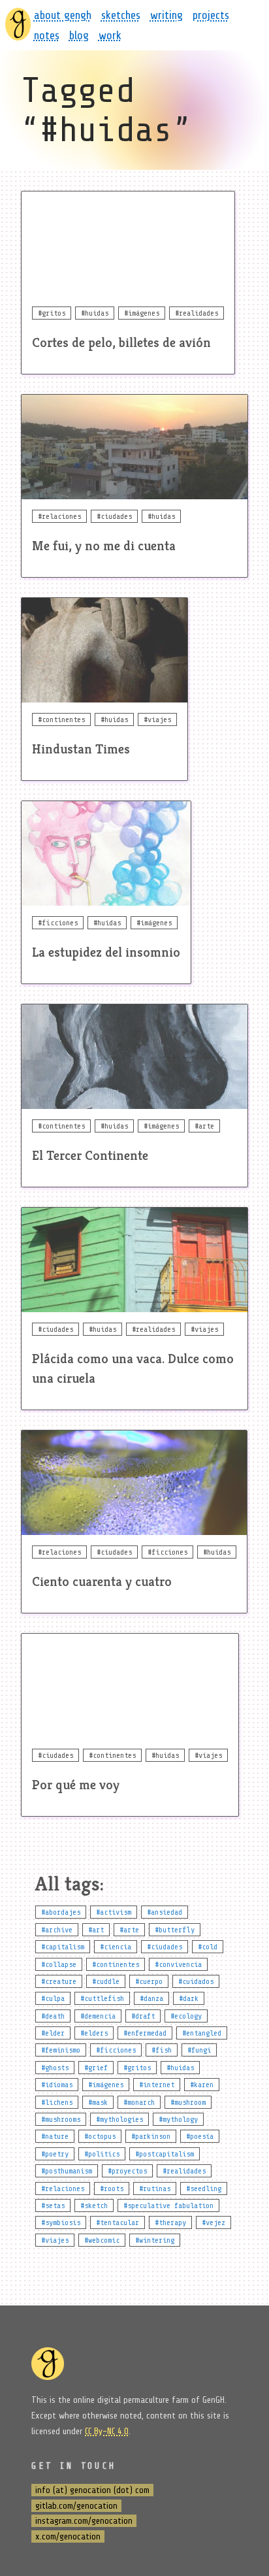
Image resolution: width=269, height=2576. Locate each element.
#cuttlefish (102, 1998)
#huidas (180, 2068)
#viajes (55, 2240)
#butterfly (175, 1930)
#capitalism (63, 1947)
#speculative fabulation (168, 2205)
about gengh (63, 15)
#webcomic (102, 2240)
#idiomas (57, 2085)
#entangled (202, 2033)
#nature (55, 2136)
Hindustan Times (81, 749)
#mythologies (119, 2119)
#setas (53, 2205)
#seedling (204, 2188)
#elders (94, 2033)
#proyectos (127, 2171)
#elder (53, 2033)
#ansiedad (165, 1912)
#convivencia (178, 1964)
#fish (162, 2050)
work (110, 35)
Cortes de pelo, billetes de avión (121, 343)
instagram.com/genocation (84, 2521)
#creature (59, 1981)
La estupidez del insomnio (106, 952)
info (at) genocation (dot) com (92, 2490)
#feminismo (61, 2050)
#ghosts (55, 2068)
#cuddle (106, 1981)
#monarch (139, 2102)
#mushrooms (61, 2119)
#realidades (184, 2171)
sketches (121, 15)
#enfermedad (145, 2033)
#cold (208, 1947)
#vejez (214, 2222)
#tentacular (118, 2222)
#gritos (137, 2068)
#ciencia (116, 1947)
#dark (189, 1998)
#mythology (178, 2119)
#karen (202, 2085)
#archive (57, 1930)
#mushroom (188, 2102)
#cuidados (196, 1981)
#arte (129, 1930)
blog (79, 35)
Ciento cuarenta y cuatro (102, 1582)
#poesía (200, 2136)
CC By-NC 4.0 (107, 2431)
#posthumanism (67, 2171)
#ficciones (116, 2050)
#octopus (100, 2136)
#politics (102, 2154)
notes (47, 35)
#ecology (186, 2016)
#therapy (170, 2222)
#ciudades (165, 1947)
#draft (143, 2016)
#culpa (53, 1998)
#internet (157, 2085)
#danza (151, 1998)
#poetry (55, 2154)
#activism (114, 1912)
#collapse (59, 1964)
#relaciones (63, 2188)
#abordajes (61, 1912)
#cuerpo (149, 1981)
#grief (96, 2068)
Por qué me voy (76, 1785)
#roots (112, 2188)
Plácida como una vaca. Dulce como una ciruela (133, 1369)
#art (96, 1930)
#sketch (94, 2205)
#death (53, 2016)
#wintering (155, 2240)
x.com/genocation (68, 2536)
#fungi (199, 2050)
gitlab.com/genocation (76, 2506)
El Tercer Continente (90, 1156)
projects (211, 15)
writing (166, 15)
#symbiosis (61, 2222)
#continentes (116, 1964)
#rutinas (155, 2188)
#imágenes (106, 2085)
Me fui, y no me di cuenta (104, 546)
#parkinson (151, 2136)
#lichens (57, 2102)
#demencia (98, 2016)
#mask (98, 2102)
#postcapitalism (165, 2154)
